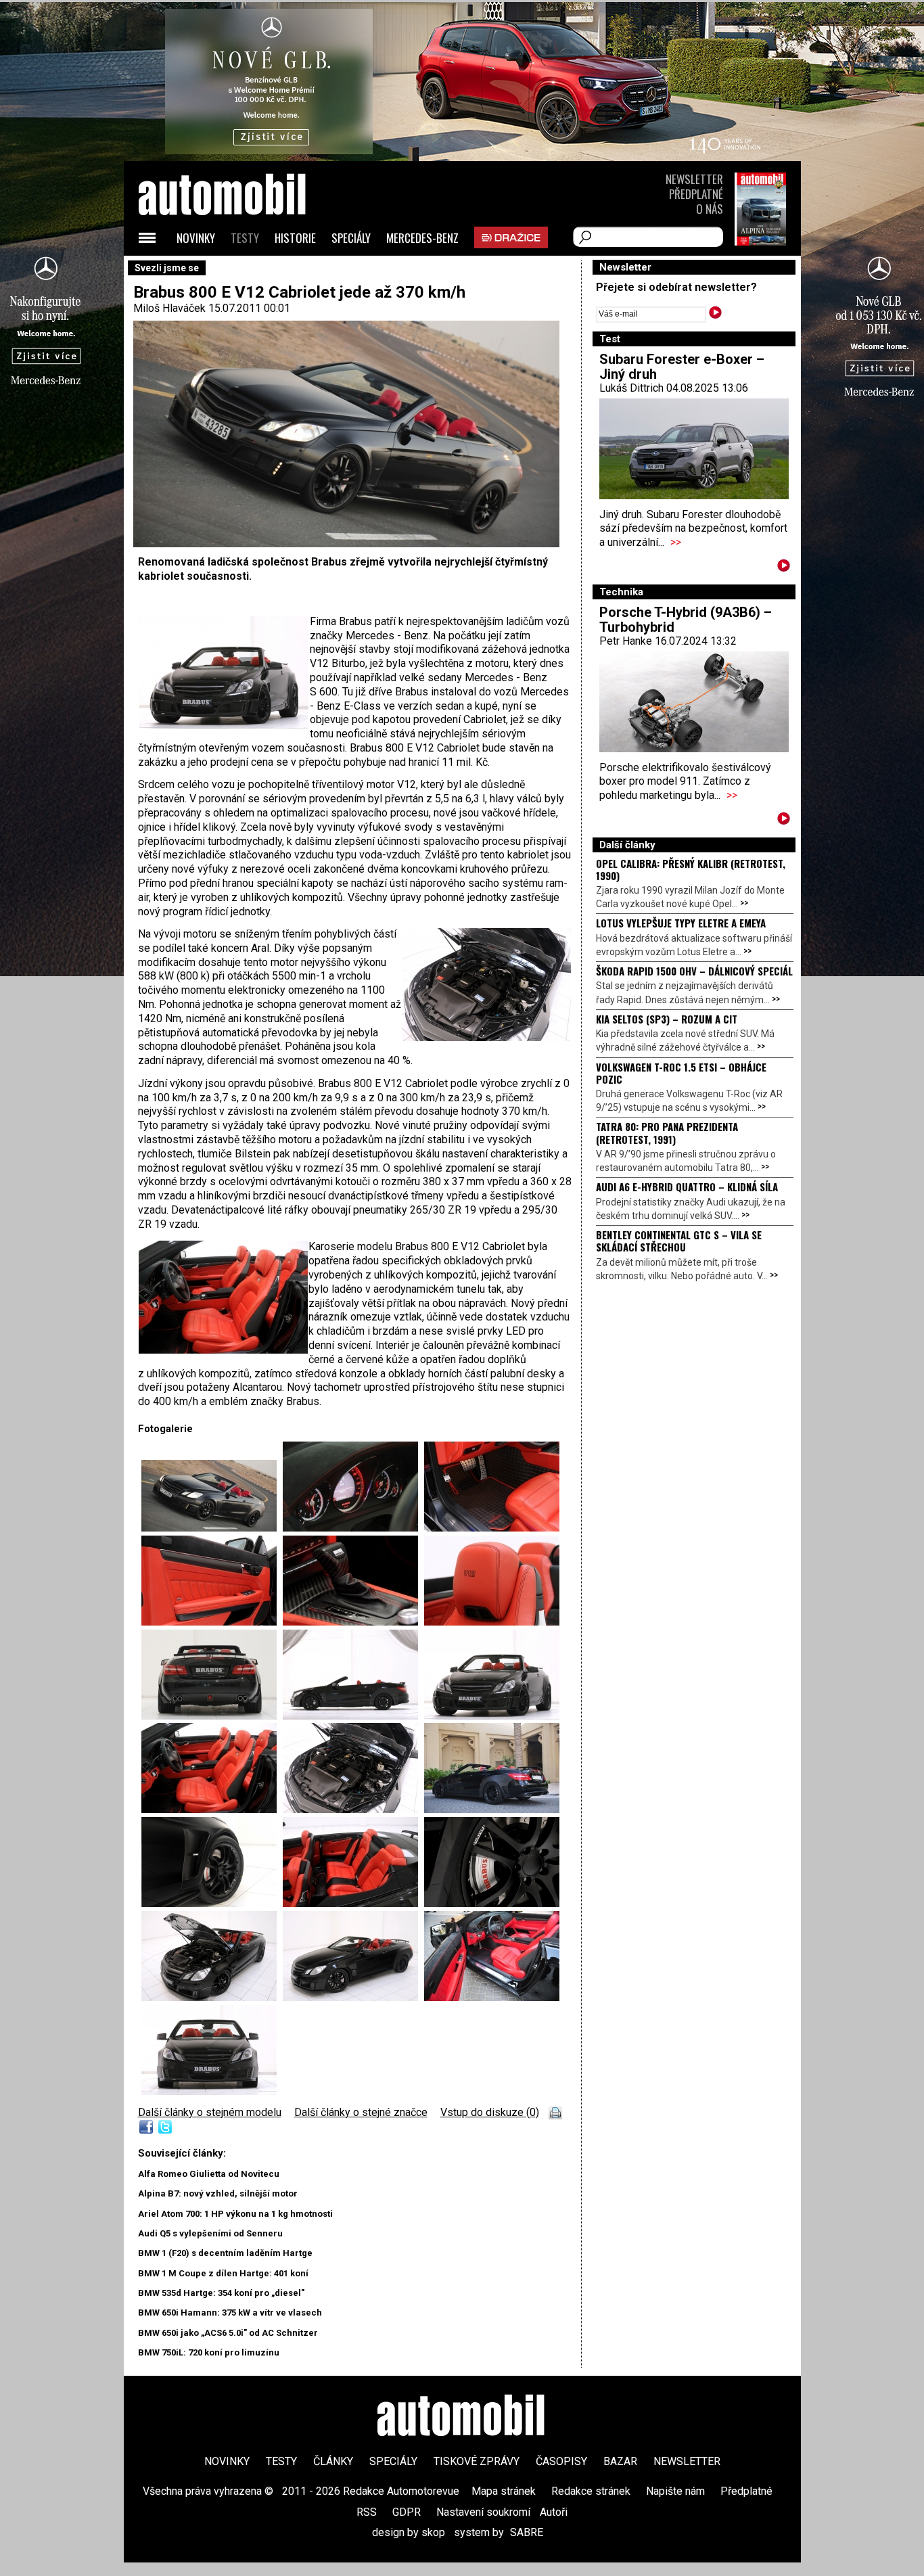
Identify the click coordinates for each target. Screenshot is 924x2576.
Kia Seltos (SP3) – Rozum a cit (667, 1019)
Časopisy (561, 2461)
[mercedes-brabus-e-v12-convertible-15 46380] (492, 1997)
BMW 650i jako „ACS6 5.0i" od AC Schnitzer (228, 2333)
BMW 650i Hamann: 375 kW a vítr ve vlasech (230, 2313)
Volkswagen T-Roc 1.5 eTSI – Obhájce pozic (681, 1073)
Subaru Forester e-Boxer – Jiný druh (682, 367)
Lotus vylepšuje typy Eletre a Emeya (681, 923)
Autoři (554, 2512)
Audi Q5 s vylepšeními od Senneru (210, 2233)
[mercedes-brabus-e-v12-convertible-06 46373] (353, 1809)
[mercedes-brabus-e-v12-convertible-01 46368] (209, 2091)
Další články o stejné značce (361, 2112)
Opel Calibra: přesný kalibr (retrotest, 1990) (691, 869)
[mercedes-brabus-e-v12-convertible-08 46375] (212, 1903)
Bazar (620, 2461)
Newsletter (694, 179)
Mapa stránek (504, 2491)
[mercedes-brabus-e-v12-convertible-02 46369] (212, 1716)
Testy (245, 238)
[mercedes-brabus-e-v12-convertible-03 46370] (353, 1716)
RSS (367, 2512)
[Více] (784, 568)
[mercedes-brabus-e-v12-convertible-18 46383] (212, 1622)
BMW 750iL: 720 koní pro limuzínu (209, 2352)
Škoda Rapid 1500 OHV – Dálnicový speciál (694, 971)
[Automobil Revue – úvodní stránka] (240, 271)
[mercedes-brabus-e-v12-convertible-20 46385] (492, 1622)
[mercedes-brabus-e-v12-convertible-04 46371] (492, 1716)
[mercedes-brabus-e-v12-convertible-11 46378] (212, 1997)
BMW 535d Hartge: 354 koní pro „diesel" (221, 2293)
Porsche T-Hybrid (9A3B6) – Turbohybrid (686, 620)
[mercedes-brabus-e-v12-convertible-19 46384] (353, 1622)
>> (676, 542)
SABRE (527, 2532)
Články (333, 2461)
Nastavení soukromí (483, 2512)
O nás (710, 209)
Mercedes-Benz (422, 238)
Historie (295, 238)
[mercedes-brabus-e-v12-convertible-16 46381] (353, 1528)
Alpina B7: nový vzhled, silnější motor (218, 2193)
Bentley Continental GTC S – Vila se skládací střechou (679, 1241)
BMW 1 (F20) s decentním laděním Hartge (225, 2253)
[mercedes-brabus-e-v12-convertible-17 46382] (492, 1528)
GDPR (407, 2512)
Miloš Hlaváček (169, 308)
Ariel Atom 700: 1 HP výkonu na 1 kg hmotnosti (235, 2214)
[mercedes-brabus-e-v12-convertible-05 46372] (212, 1809)
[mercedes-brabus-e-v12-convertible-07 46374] (492, 1809)
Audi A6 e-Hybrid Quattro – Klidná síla (687, 1187)
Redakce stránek (591, 2491)
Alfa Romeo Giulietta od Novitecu (209, 2174)
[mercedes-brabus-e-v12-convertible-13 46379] (353, 1997)
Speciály (351, 238)
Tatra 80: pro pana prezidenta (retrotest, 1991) (667, 1132)
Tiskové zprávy (477, 2461)
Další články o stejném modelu (210, 2112)
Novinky (196, 238)
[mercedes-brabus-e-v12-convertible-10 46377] (492, 1903)
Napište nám (675, 2491)
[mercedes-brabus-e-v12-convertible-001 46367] (212, 1528)
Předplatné (696, 194)
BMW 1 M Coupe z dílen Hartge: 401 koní (223, 2273)
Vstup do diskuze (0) (490, 2112)
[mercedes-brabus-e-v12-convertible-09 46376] (353, 1903)
